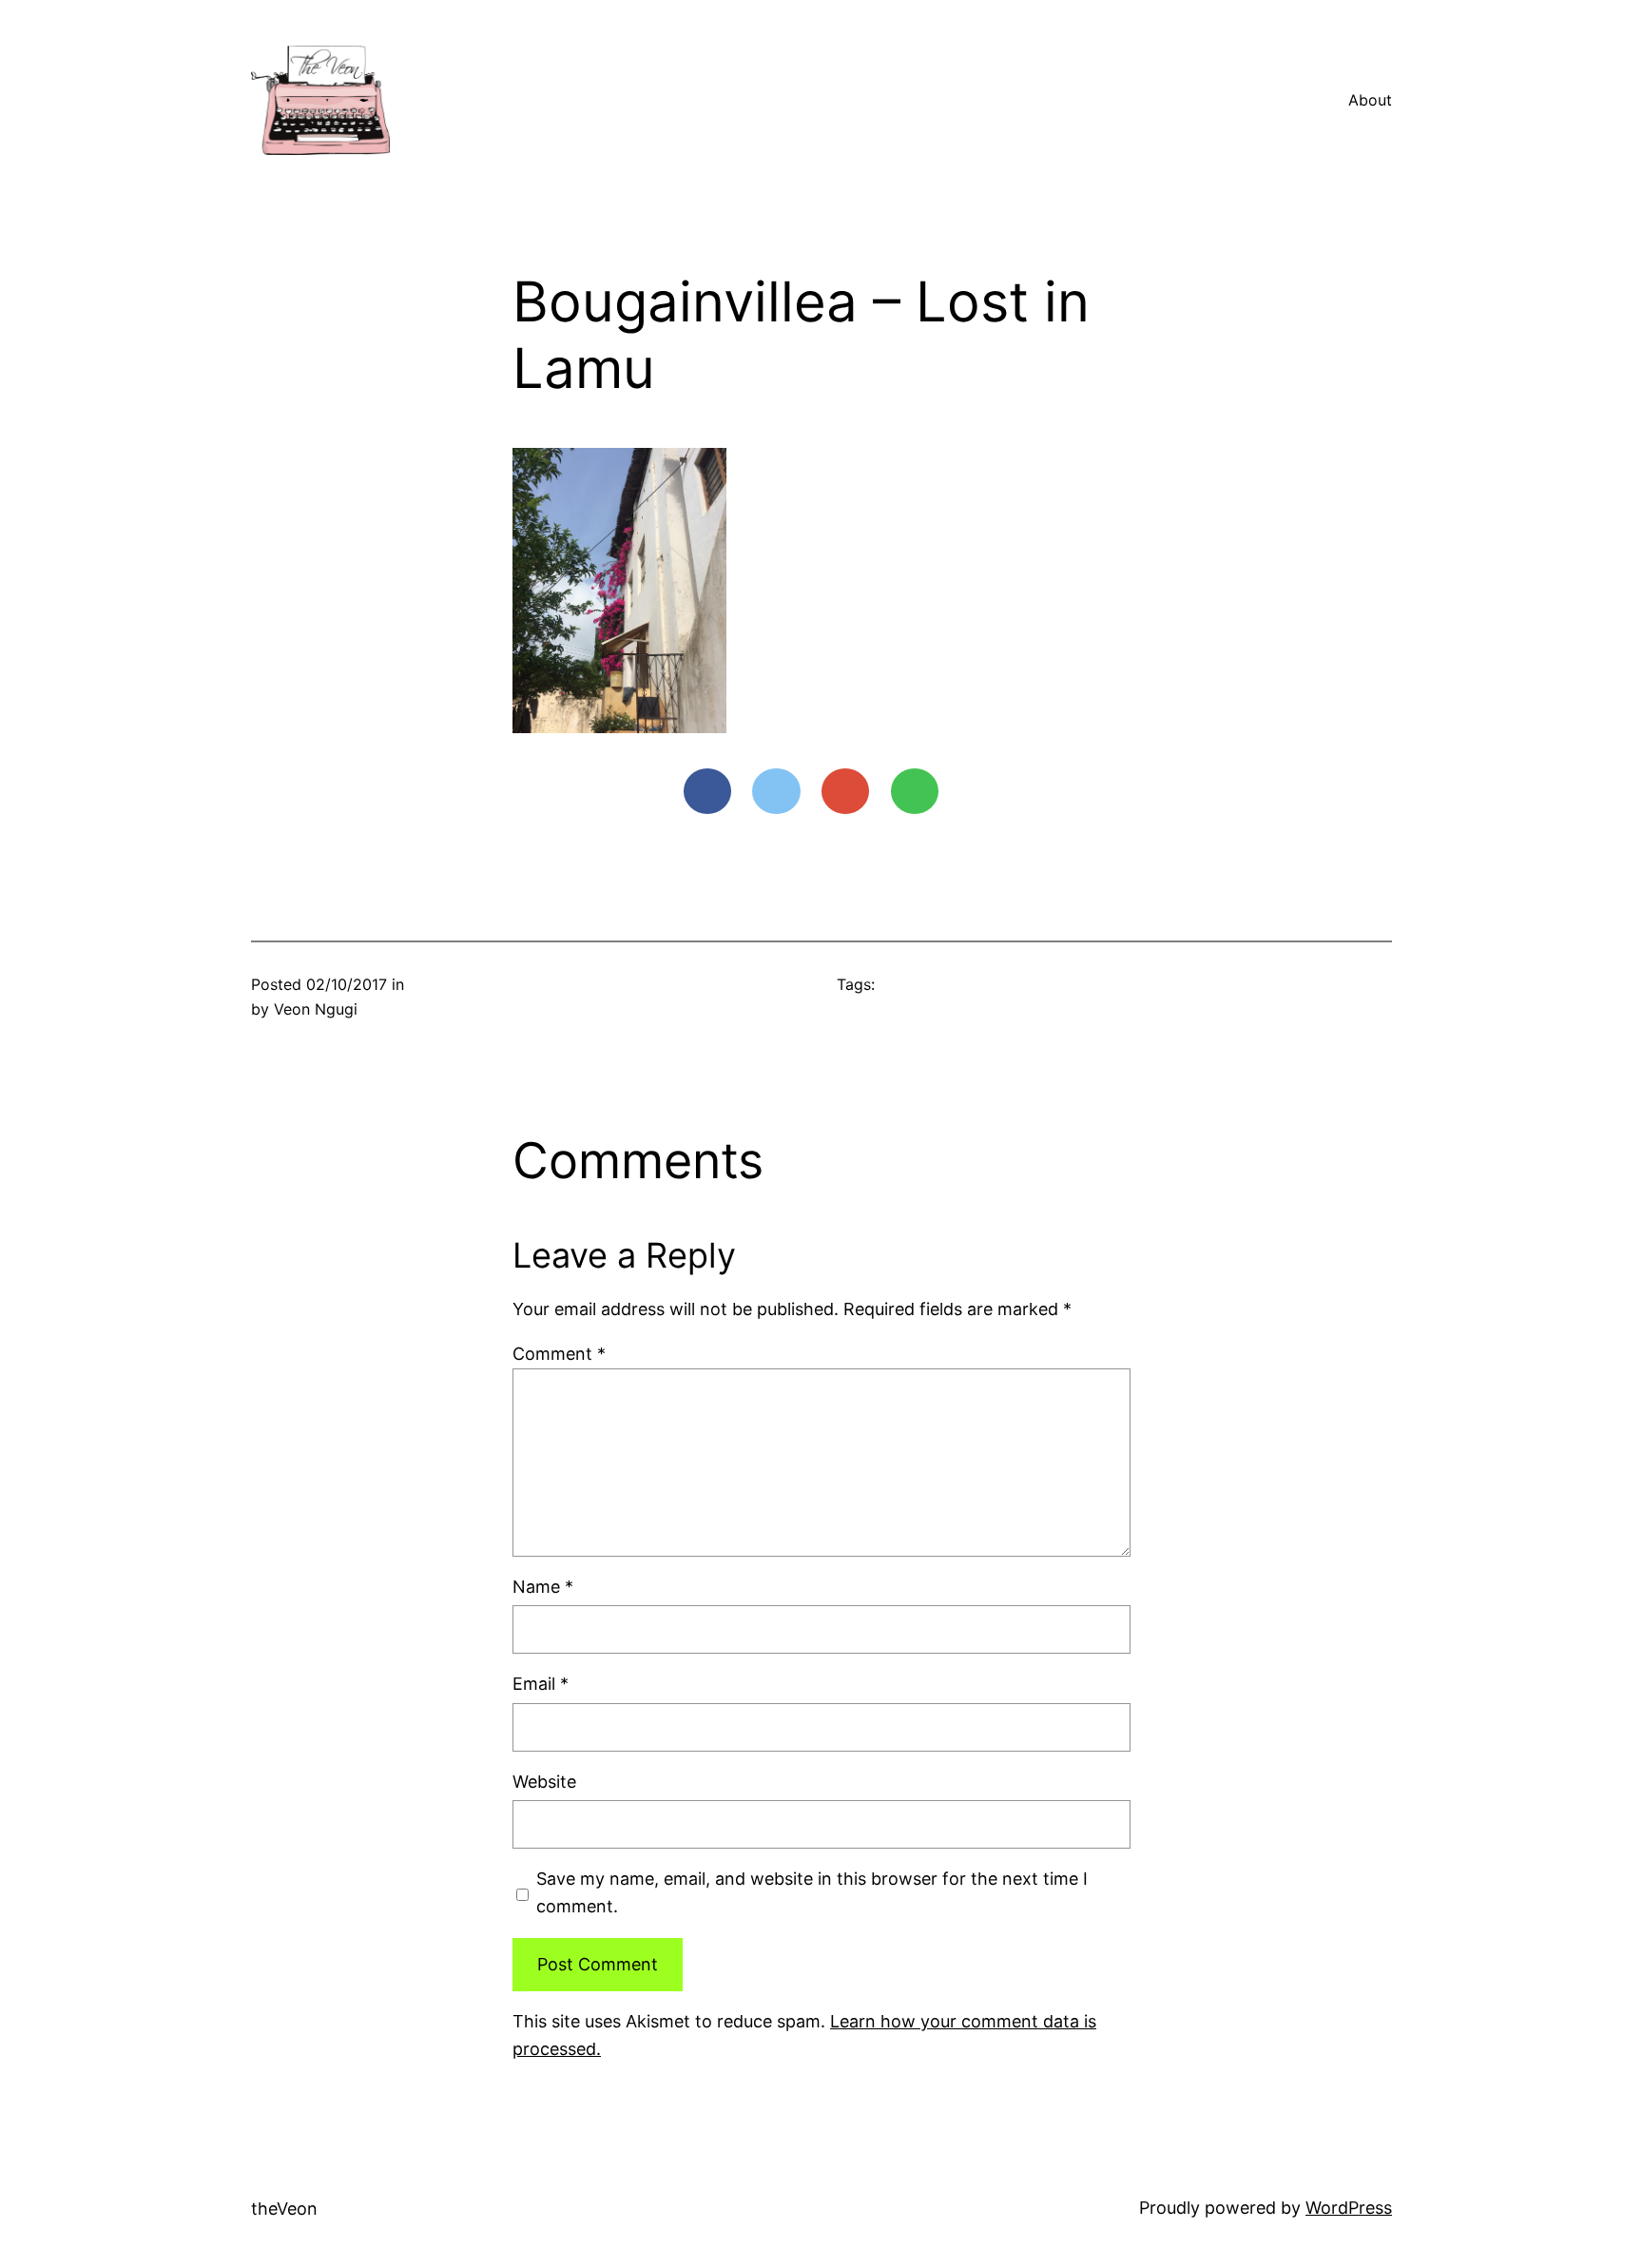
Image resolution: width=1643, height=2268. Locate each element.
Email (541, 1684)
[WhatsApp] (915, 791)
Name (543, 1587)
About (1370, 100)
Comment (559, 1354)
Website (544, 1782)
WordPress (1349, 2208)
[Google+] (845, 791)
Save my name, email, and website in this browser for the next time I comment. (812, 1892)
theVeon (284, 2209)
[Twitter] (776, 791)
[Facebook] (707, 791)
